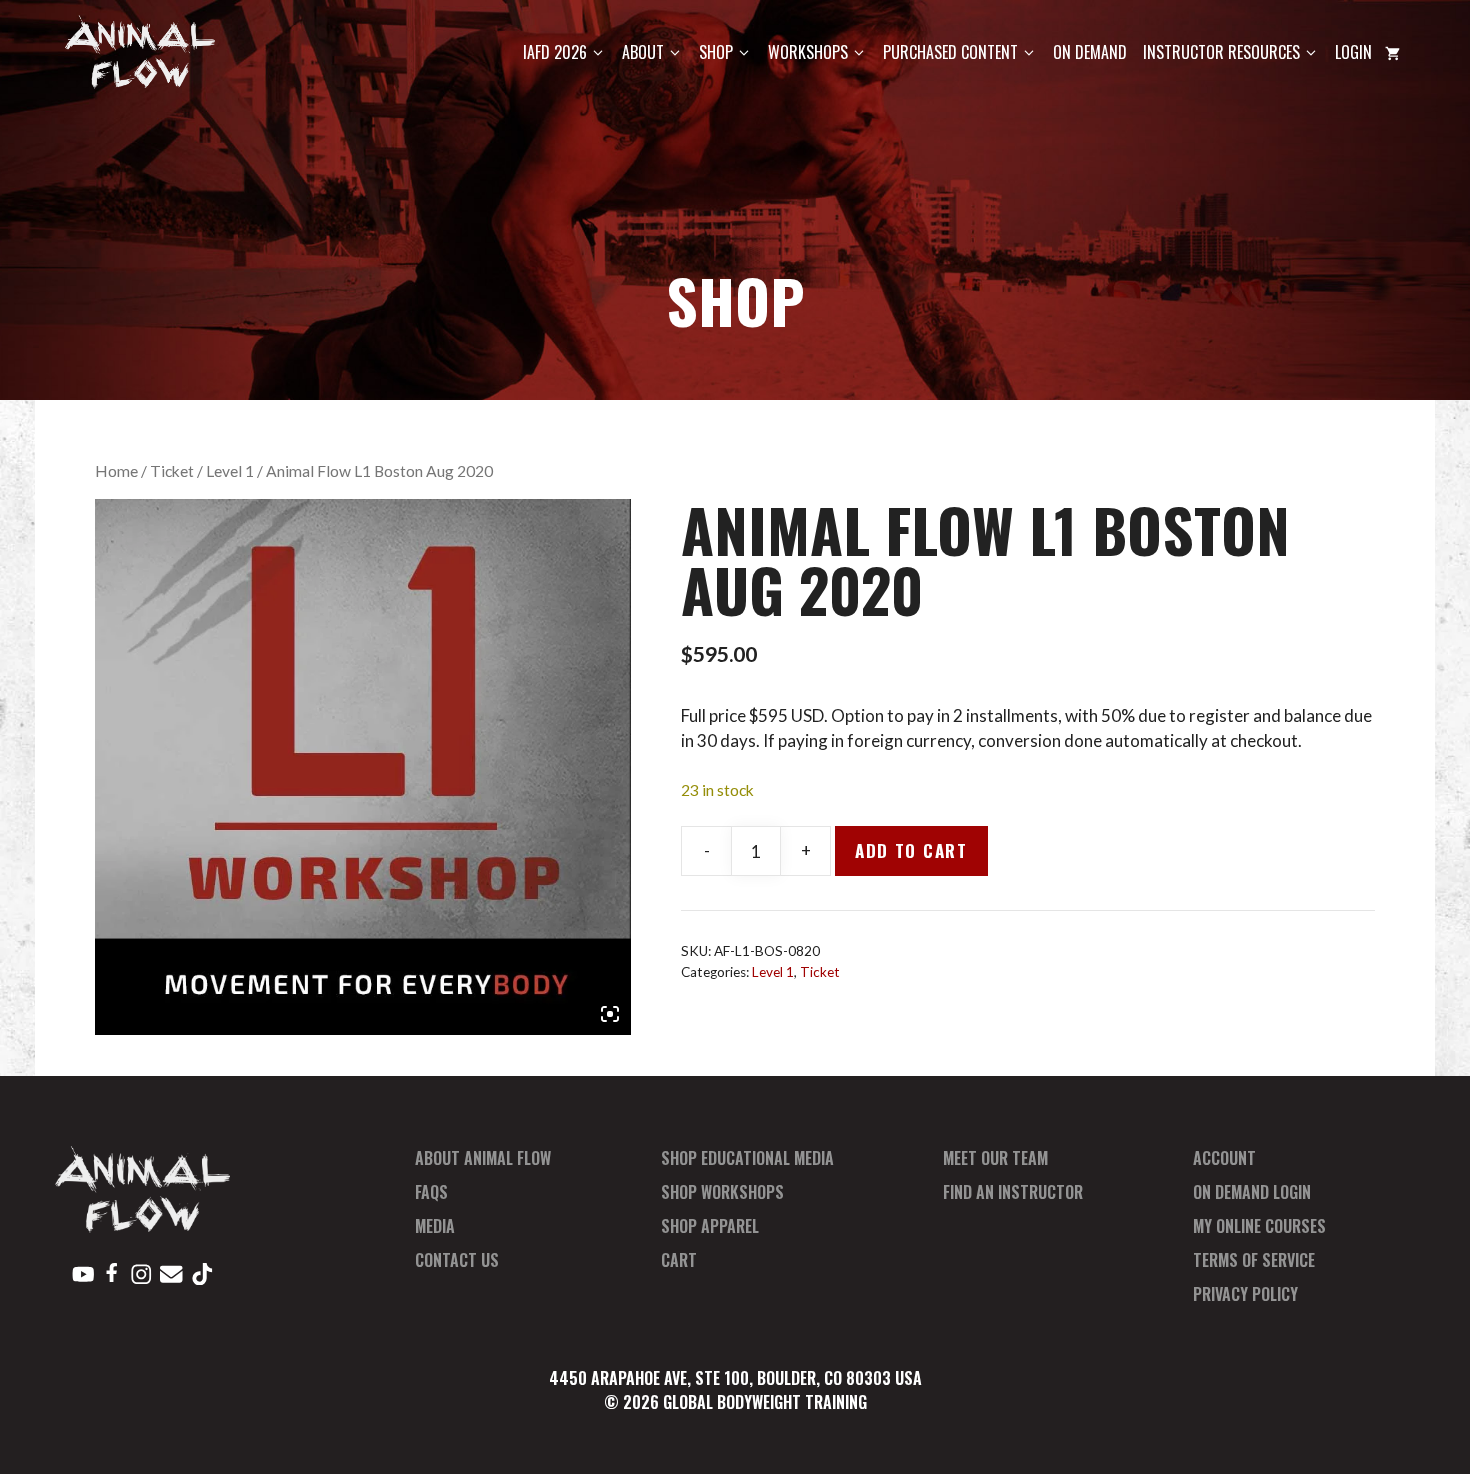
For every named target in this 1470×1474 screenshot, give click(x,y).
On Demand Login (1252, 1192)
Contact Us (457, 1260)
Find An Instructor (1013, 1192)
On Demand (1090, 52)
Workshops (808, 52)
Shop (716, 52)
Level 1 (230, 471)
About (643, 52)
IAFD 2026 (555, 52)
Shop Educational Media (747, 1158)
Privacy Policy (1245, 1294)
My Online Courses (1259, 1226)
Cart (679, 1260)
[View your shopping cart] (1392, 52)
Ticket (172, 471)
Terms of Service (1254, 1260)
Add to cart (911, 850)
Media (435, 1226)
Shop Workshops (722, 1192)
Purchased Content (950, 52)
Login (1353, 52)
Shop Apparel (710, 1226)
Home (116, 471)
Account (1224, 1158)
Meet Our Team (995, 1158)
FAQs (431, 1192)
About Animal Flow (483, 1158)
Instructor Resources (1221, 52)
